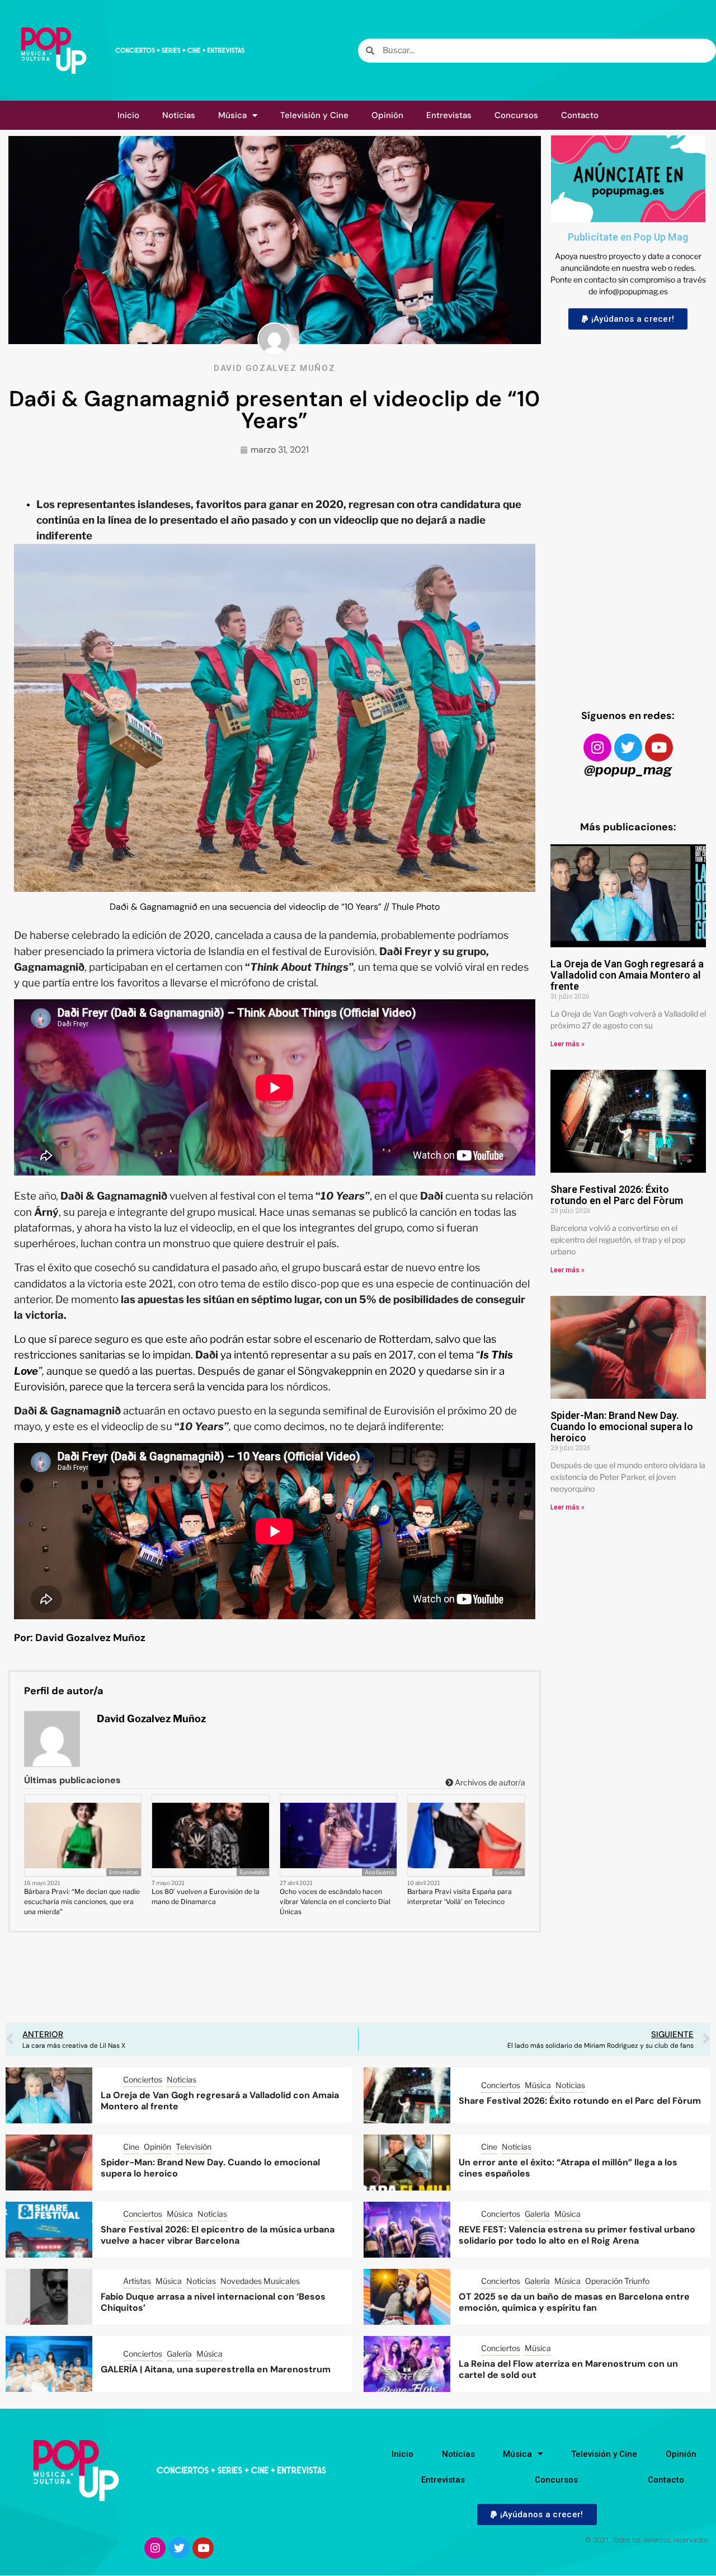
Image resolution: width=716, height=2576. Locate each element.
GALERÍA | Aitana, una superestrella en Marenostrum (216, 2369)
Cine (131, 2147)
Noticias (179, 115)
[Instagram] (597, 748)
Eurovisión (253, 1872)
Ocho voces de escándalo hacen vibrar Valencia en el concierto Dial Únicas (335, 1902)
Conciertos (143, 2079)
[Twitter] (628, 748)
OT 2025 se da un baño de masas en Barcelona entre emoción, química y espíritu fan (574, 2302)
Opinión (387, 115)
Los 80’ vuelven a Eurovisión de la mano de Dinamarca (206, 1896)
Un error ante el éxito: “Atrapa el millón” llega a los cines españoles (568, 2168)
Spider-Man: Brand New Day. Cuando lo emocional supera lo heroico (622, 1426)
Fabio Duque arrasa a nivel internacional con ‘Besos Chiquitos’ (213, 2302)
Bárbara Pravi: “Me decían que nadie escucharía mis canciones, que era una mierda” (82, 1902)
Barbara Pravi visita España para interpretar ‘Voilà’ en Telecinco (460, 1896)
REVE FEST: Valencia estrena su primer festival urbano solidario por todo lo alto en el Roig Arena (577, 2235)
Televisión (194, 2147)
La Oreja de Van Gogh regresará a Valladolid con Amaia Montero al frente (627, 975)
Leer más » (567, 1044)
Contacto (580, 115)
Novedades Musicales (260, 2281)
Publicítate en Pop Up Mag (628, 237)
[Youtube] (659, 748)
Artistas (137, 2281)
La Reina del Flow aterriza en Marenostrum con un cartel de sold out (568, 2370)
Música (232, 115)
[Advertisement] (628, 509)
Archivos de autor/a (489, 1782)
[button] (628, 319)
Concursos (516, 115)
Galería (537, 2214)
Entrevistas (449, 115)
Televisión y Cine (314, 115)
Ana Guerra (379, 1872)
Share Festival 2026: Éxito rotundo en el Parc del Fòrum (617, 1195)
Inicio (128, 115)
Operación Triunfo (617, 2281)
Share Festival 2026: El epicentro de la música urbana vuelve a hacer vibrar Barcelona (218, 2235)
